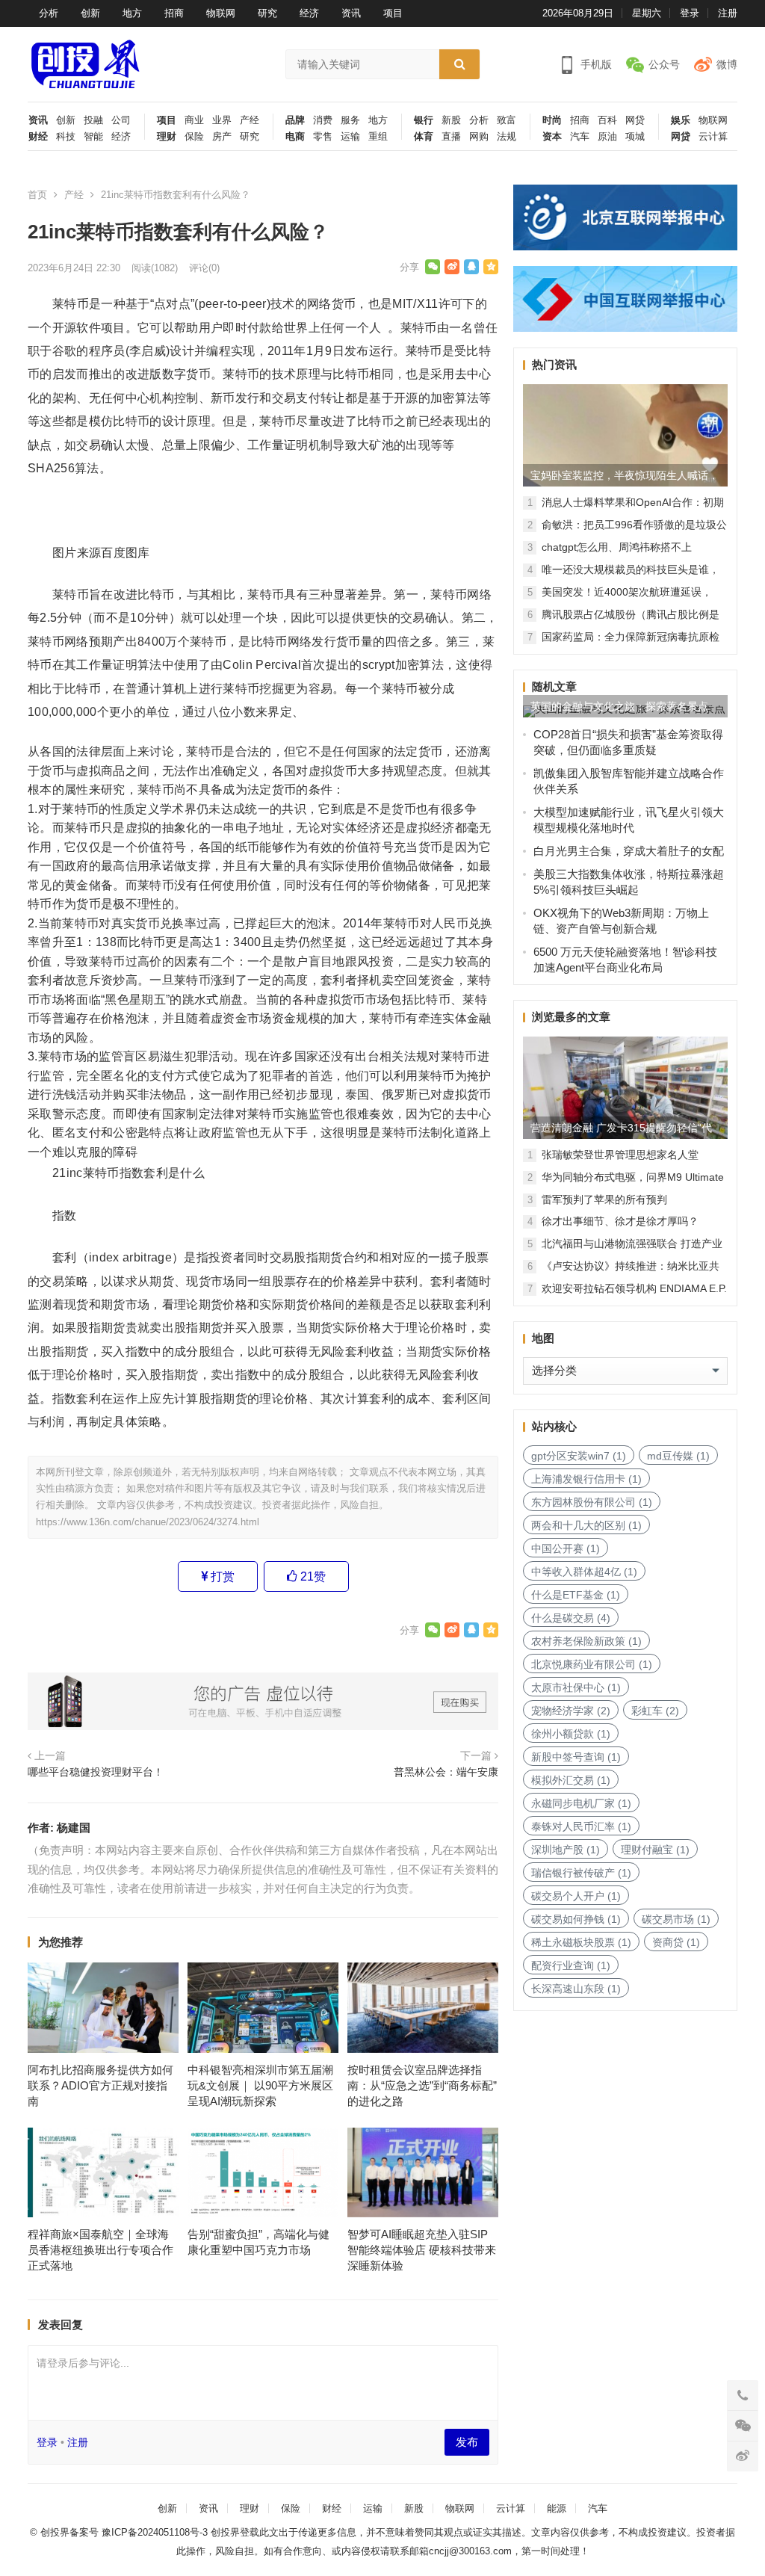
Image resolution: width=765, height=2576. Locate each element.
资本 (552, 137)
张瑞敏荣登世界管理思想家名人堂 (620, 1155)
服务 (350, 120)
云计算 (713, 137)
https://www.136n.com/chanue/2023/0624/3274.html (148, 1522)
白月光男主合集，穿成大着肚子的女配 (629, 851)
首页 (37, 195)
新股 (451, 120)
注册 (728, 13)
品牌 (295, 120)
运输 (350, 137)
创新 (90, 13)
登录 (690, 13)
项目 (393, 13)
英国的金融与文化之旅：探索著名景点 (619, 706)
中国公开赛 (566, 1548)
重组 (378, 137)
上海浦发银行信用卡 (586, 1479)
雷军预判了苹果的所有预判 (604, 1199)
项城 (635, 137)
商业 (194, 120)
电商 (295, 137)
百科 (607, 120)
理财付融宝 (655, 1850)
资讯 (351, 13)
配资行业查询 (571, 1965)
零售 (323, 137)
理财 (167, 137)
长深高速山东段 (576, 1989)
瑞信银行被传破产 (581, 1873)
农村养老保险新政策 (586, 1641)
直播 (451, 137)
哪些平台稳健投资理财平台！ (96, 1772)
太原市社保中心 (576, 1687)
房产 (222, 137)
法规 (507, 137)
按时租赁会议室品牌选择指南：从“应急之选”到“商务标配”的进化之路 (422, 2085)
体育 (424, 137)
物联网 (221, 13)
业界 (222, 120)
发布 (467, 2442)
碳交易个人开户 (576, 1896)
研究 (267, 13)
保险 (194, 137)
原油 (607, 137)
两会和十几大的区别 (586, 1525)
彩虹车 (655, 1711)
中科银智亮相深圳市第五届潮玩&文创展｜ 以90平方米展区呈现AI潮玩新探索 (260, 2085)
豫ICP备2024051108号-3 (156, 2532)
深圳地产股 (566, 1850)
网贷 (635, 120)
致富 (507, 120)
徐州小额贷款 (571, 1734)
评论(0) (204, 268)
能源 (557, 2508)
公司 (121, 120)
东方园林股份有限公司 (592, 1502)
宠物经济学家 (571, 1711)
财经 (38, 137)
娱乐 (681, 120)
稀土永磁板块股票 (581, 1942)
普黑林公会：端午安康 (446, 1772)
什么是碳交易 (571, 1618)
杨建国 (74, 1828)
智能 (93, 137)
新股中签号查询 (576, 1757)
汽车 (580, 137)
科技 (66, 137)
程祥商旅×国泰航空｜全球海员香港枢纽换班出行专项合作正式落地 (100, 2250)
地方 (132, 13)
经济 (309, 13)
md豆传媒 (678, 1456)
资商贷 (676, 1942)
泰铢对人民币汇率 (581, 1826)
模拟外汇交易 (571, 1780)
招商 (174, 13)
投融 (93, 120)
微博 (727, 64)
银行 (424, 120)
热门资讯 (554, 364)
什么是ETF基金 (576, 1595)
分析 (49, 13)
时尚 (552, 120)
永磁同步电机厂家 (581, 1803)
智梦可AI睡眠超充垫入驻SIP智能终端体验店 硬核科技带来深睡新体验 (422, 2250)
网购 (479, 137)
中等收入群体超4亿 (584, 1572)
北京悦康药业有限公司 (592, 1664)
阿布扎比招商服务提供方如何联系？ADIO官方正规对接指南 (100, 2085)
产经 (250, 120)
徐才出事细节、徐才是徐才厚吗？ (620, 1221)
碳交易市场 (676, 1919)
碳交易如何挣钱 (576, 1919)
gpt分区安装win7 (579, 1456)
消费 (323, 120)
